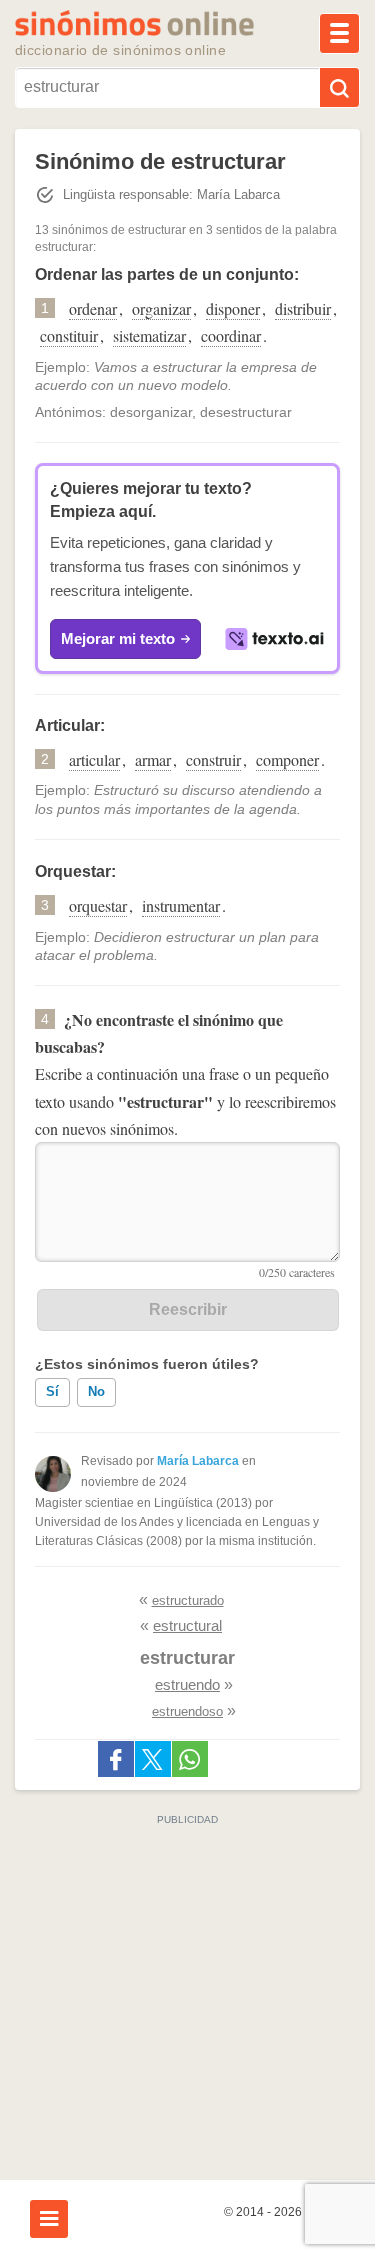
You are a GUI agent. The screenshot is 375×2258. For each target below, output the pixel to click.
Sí (52, 1391)
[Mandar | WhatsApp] (190, 1759)
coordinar (231, 335)
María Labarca (198, 1461)
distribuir (303, 308)
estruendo (187, 1684)
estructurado (188, 1600)
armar (153, 759)
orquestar (98, 905)
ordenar (93, 308)
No (96, 1391)
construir (213, 759)
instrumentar (181, 905)
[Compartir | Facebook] (116, 1759)
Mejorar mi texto (118, 638)
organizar (161, 308)
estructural (187, 1625)
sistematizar (149, 335)
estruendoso (187, 1711)
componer (287, 759)
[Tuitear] (153, 1759)
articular (94, 759)
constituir (69, 335)
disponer (233, 308)
